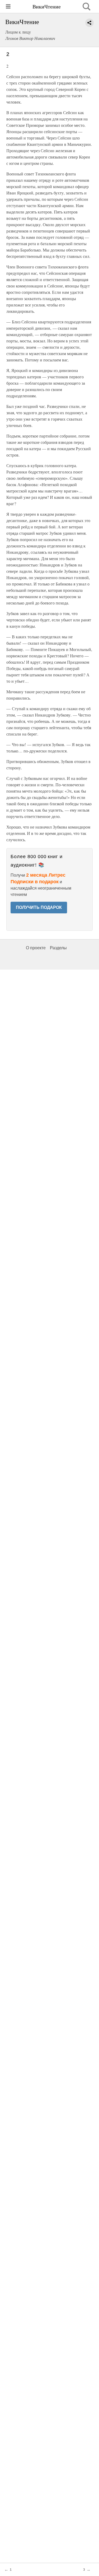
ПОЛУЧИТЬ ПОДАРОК (39, 907)
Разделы (58, 948)
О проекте (36, 948)
